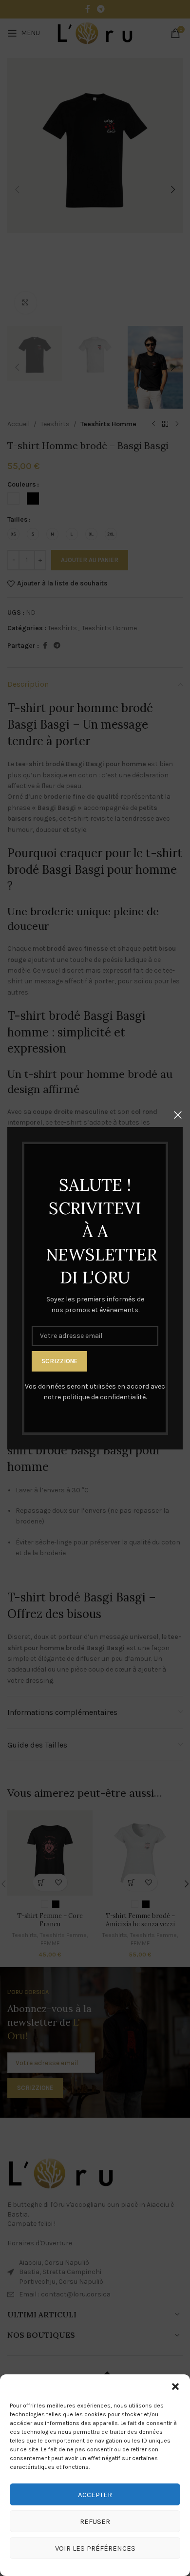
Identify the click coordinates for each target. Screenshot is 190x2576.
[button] (175, 2387)
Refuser (95, 2521)
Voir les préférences (95, 2548)
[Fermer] (178, 1115)
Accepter (95, 2495)
